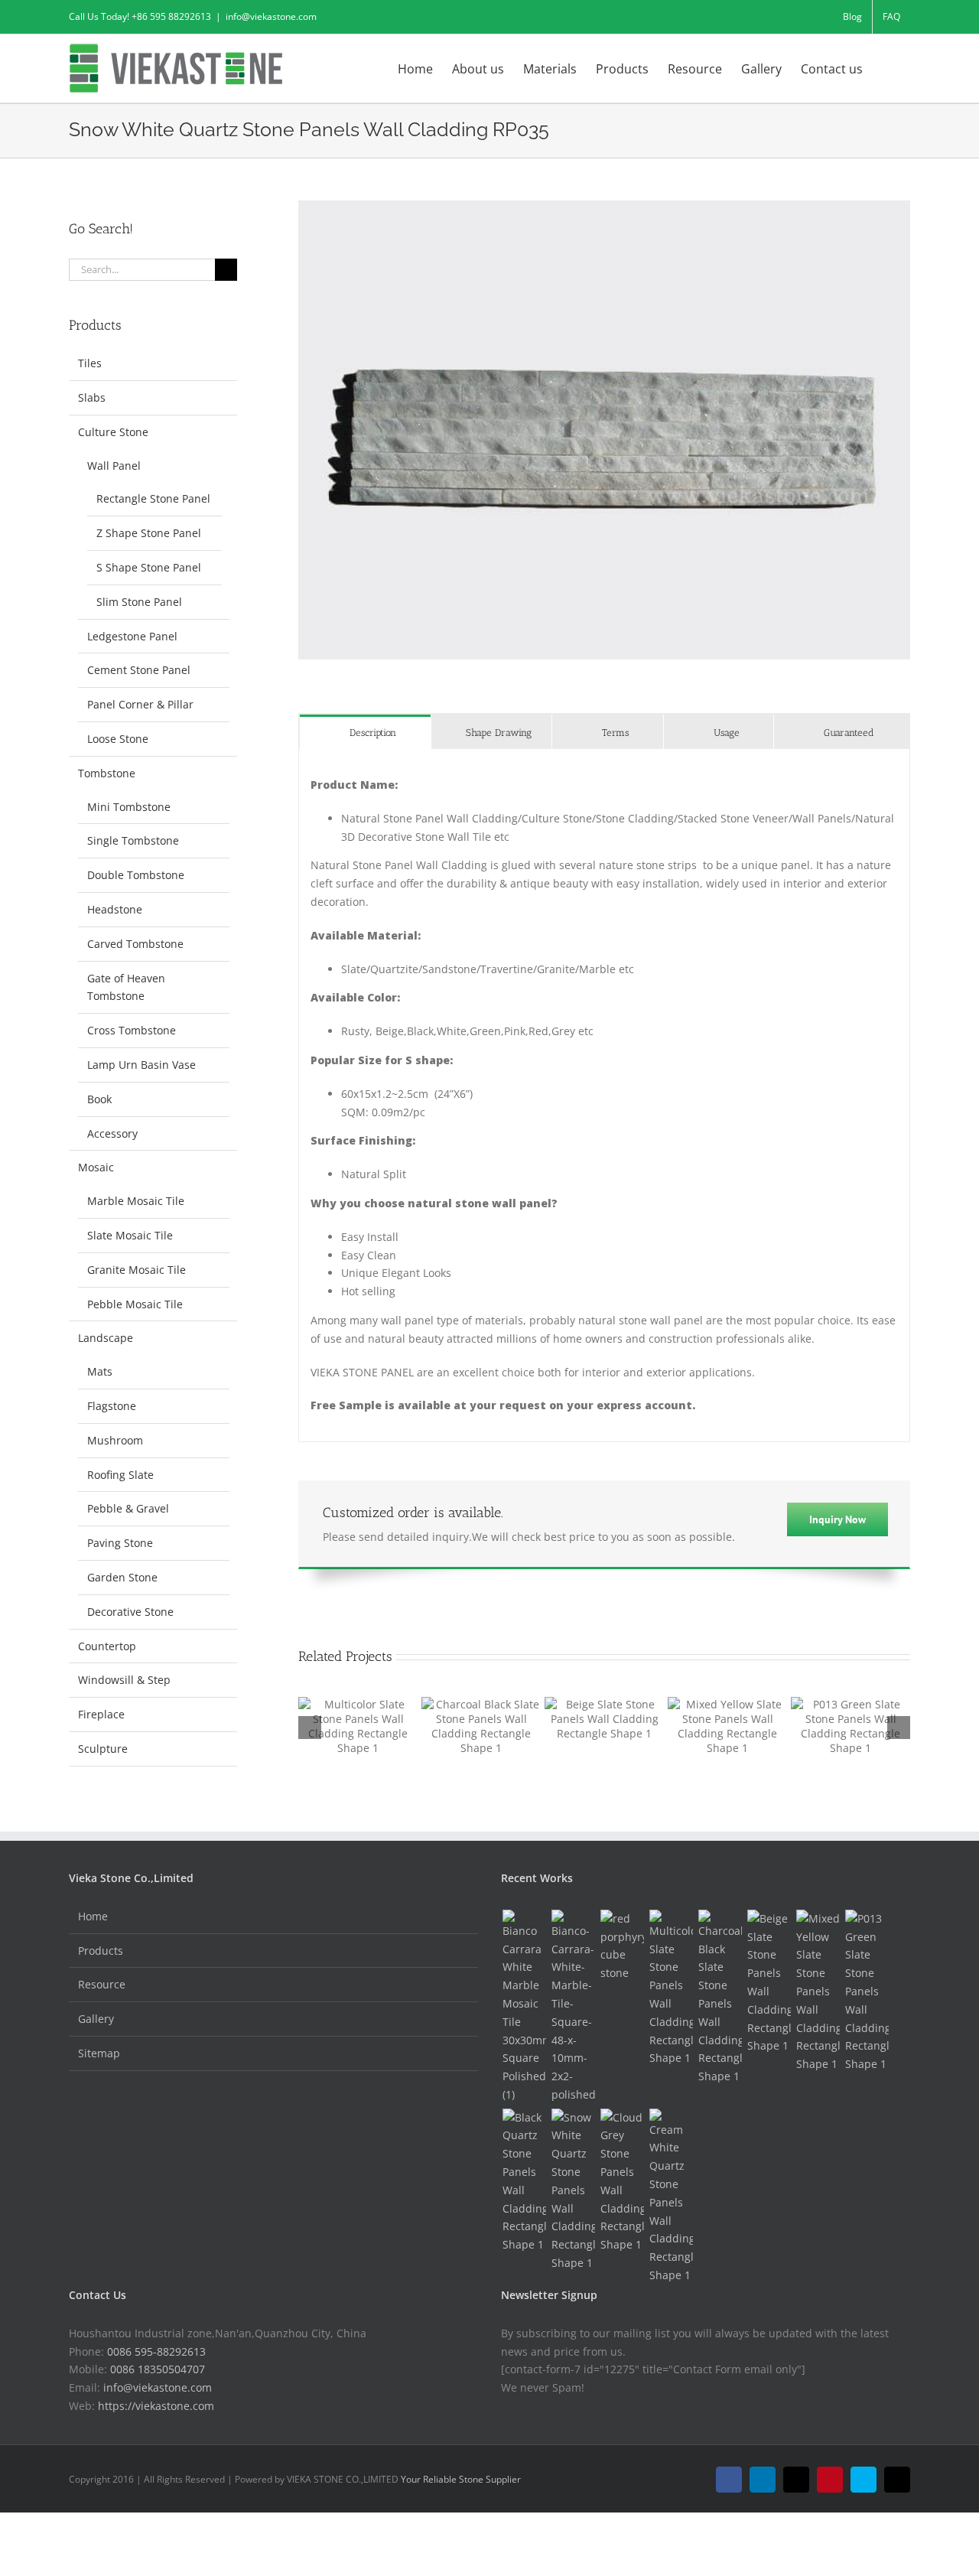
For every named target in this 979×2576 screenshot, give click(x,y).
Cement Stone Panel (139, 670)
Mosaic (96, 1167)
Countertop (107, 1646)
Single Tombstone (133, 840)
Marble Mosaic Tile (136, 1201)
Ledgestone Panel (132, 636)
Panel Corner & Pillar (140, 704)
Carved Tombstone (135, 944)
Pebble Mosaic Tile (135, 1304)
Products (101, 1951)
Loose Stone (118, 739)
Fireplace (101, 1714)
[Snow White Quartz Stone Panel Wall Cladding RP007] (573, 2190)
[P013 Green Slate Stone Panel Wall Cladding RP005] (867, 1991)
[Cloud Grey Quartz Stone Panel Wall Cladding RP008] (622, 2181)
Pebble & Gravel (128, 1508)
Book (99, 1099)
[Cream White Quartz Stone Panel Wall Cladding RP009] (671, 2197)
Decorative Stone (130, 1612)
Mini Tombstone (129, 807)
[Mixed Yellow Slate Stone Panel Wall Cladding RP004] (818, 1991)
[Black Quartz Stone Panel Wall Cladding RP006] (524, 2181)
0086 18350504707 (158, 2369)
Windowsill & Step (124, 1680)
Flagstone (112, 1406)
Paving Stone (120, 1543)
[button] (886, 67)
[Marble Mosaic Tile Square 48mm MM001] (573, 2007)
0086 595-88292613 (156, 2351)
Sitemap (99, 2053)
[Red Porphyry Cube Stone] (622, 1946)
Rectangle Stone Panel (153, 498)
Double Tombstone (136, 875)
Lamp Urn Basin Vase (141, 1065)
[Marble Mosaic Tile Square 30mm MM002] (524, 2007)
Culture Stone (113, 432)
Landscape (106, 1338)
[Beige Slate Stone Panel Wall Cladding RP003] (769, 1982)
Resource (102, 1984)
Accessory (112, 1133)
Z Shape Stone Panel (149, 533)
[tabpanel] (604, 1096)
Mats (100, 1371)
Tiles (90, 363)
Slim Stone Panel (139, 602)
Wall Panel (114, 466)
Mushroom (115, 1440)
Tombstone (107, 773)
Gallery (96, 2019)
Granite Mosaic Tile (137, 1270)
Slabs (92, 397)
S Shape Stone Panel (149, 567)
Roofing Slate (120, 1475)
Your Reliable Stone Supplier (461, 2479)
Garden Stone (122, 1577)
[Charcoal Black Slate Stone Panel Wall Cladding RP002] (720, 1998)
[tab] (365, 732)
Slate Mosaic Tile (130, 1235)
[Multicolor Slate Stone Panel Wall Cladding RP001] (671, 1988)
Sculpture (103, 1749)
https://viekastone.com (156, 2406)
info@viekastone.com (271, 16)
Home (93, 1916)
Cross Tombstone (132, 1030)
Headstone (115, 909)
